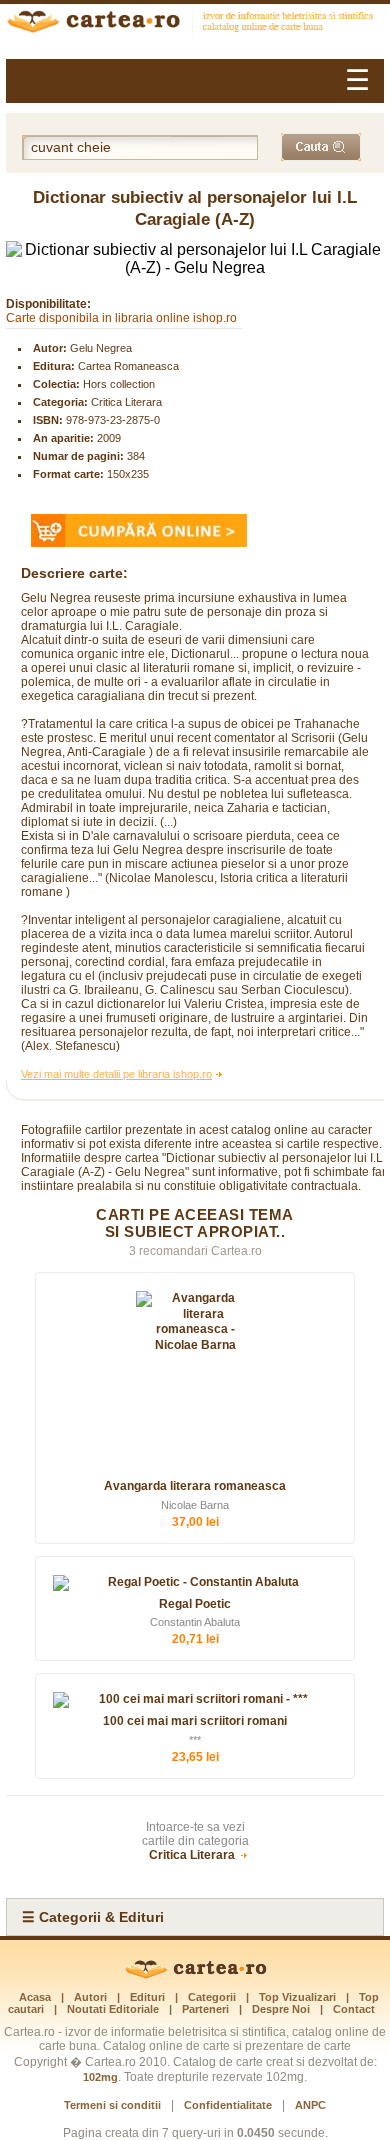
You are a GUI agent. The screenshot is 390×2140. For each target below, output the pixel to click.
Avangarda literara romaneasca (195, 1486)
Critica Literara (126, 402)
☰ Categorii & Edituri (93, 1917)
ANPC (310, 2105)
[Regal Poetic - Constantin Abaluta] (195, 1583)
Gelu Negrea (101, 348)
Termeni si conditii (112, 2105)
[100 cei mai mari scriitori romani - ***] (195, 1700)
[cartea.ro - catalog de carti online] (195, 1975)
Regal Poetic (195, 1604)
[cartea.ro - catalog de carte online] (195, 24)
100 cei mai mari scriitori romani (195, 1721)
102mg (100, 2077)
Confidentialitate (228, 2105)
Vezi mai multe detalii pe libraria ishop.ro (116, 1074)
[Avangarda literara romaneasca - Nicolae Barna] (195, 1382)
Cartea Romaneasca (128, 366)
